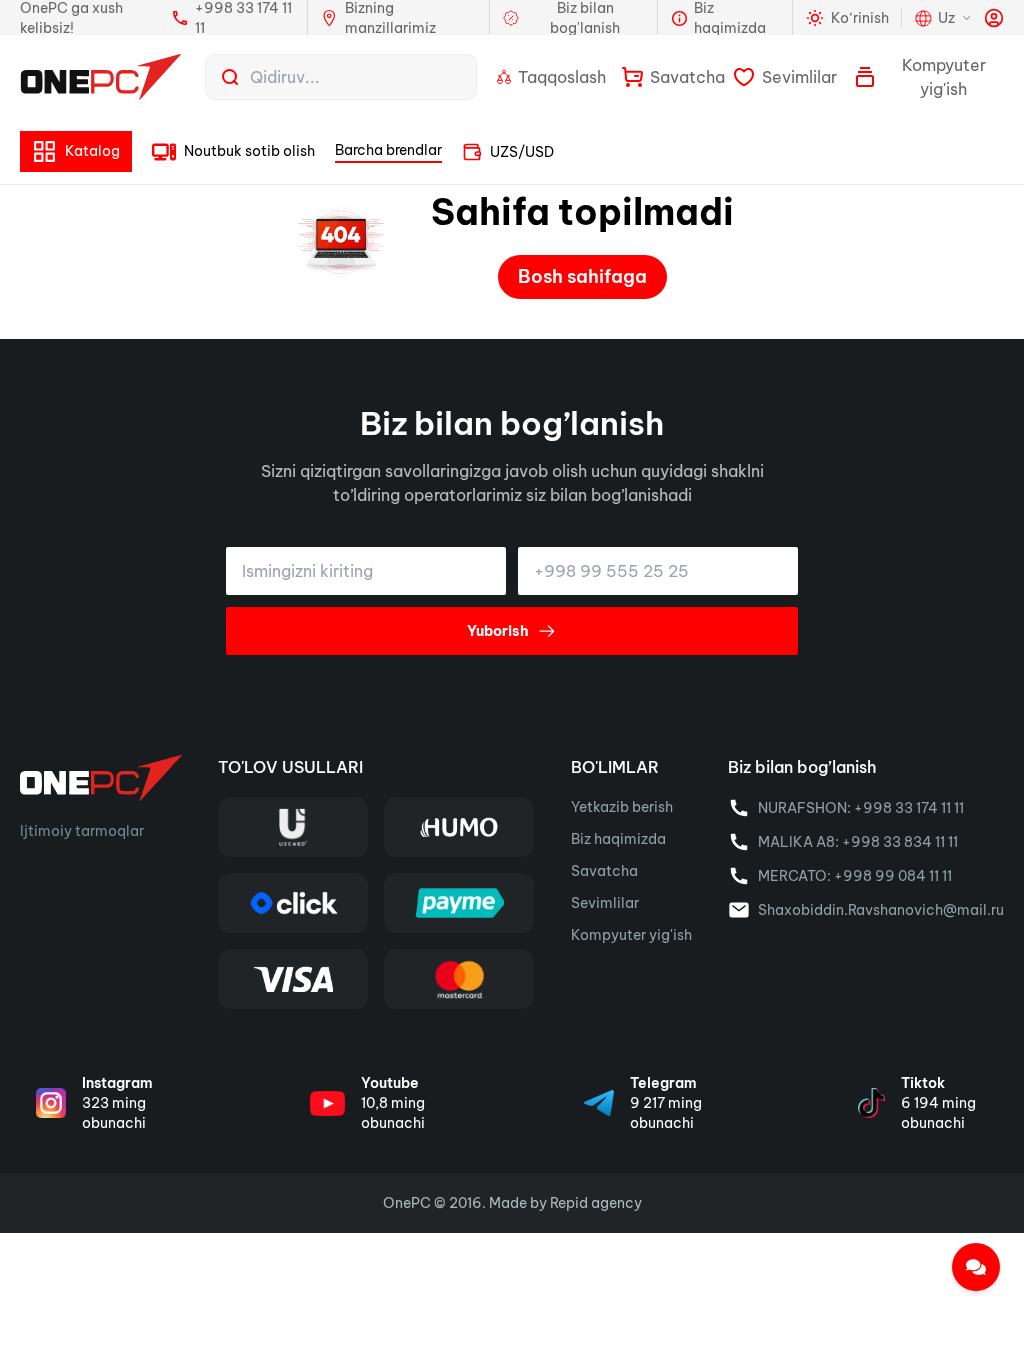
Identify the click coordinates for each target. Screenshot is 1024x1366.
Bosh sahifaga (582, 276)
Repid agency (596, 1203)
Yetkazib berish (622, 807)
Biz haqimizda (618, 839)
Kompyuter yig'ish (631, 935)
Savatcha (604, 871)
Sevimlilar (605, 903)
